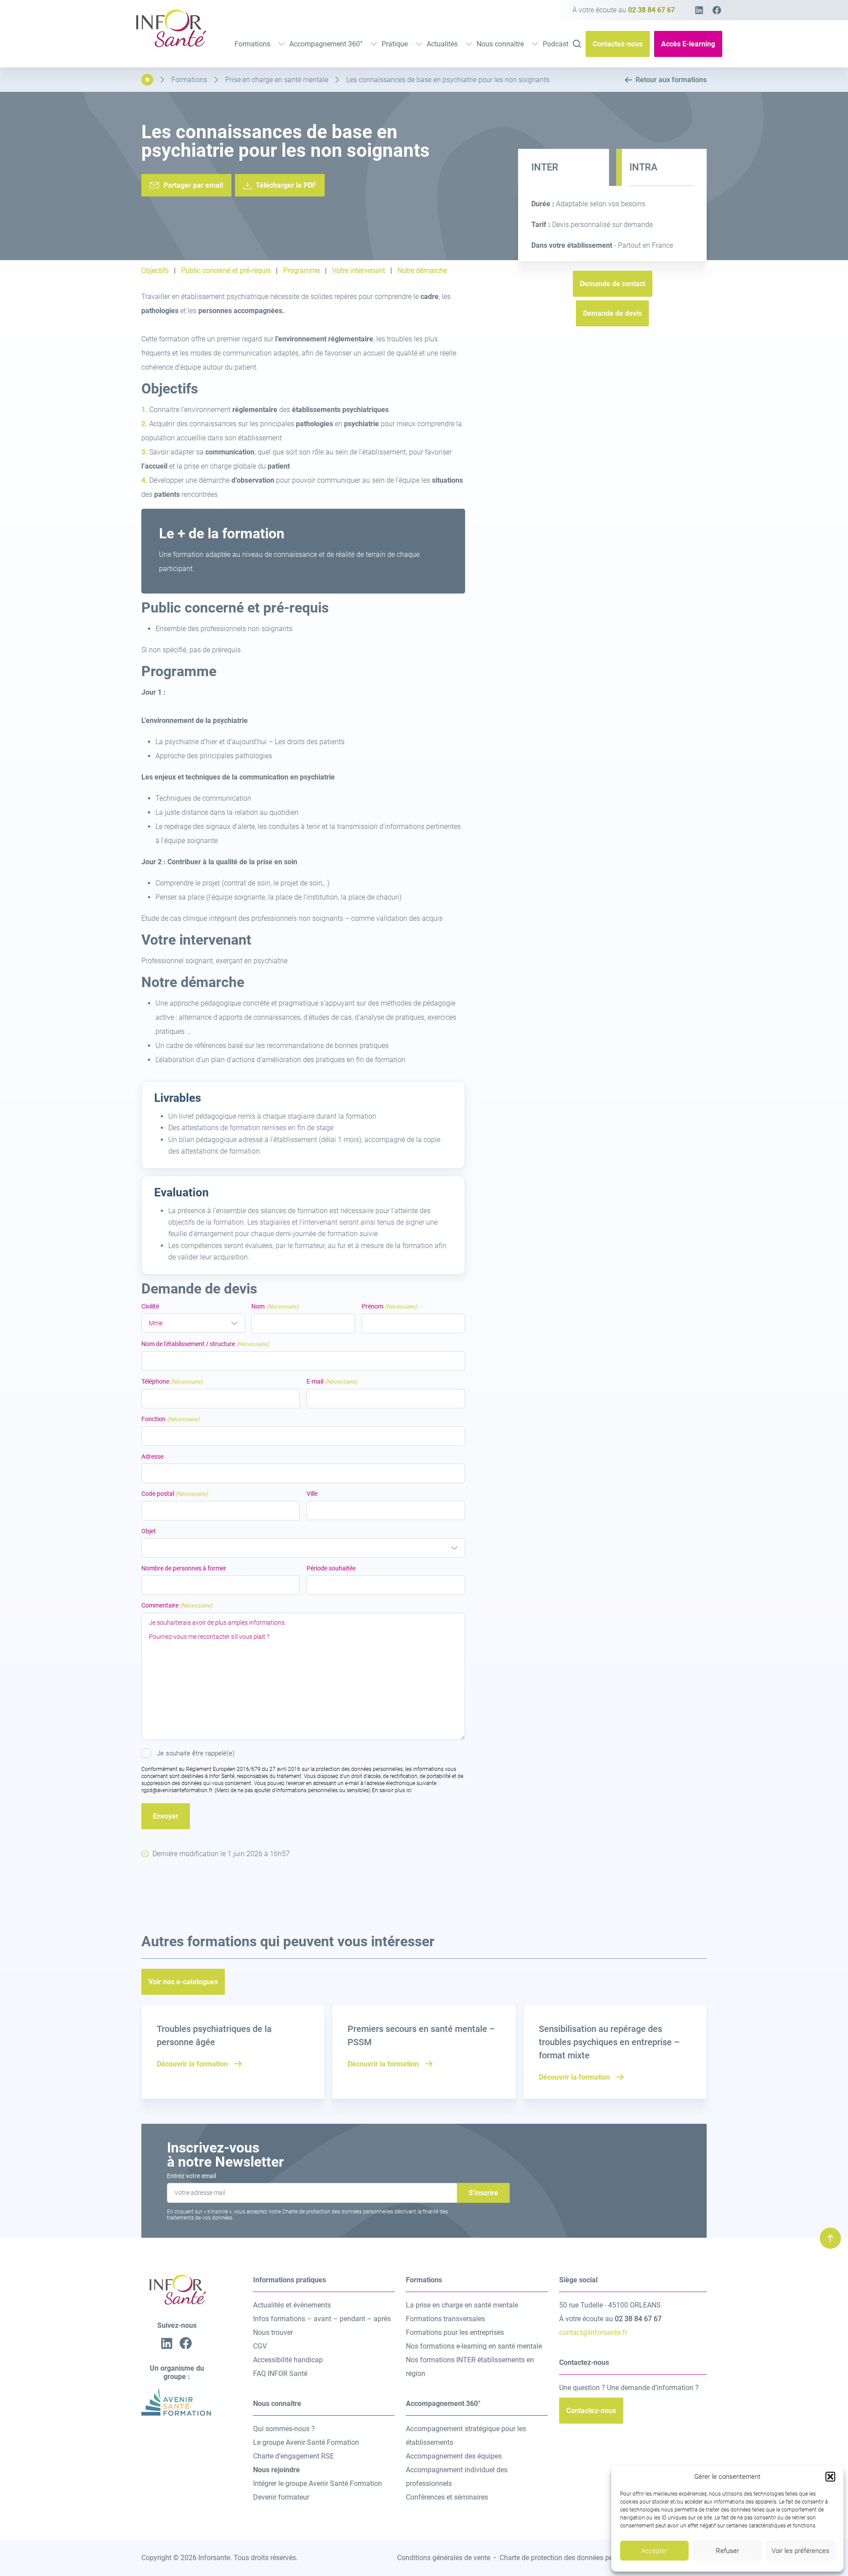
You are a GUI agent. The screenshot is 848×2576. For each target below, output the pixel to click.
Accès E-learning (688, 44)
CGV (260, 2346)
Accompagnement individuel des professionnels (457, 2477)
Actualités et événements (292, 2305)
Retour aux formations (671, 80)
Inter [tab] (545, 167)
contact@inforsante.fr (593, 2332)
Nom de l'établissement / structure (205, 1344)
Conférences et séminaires (447, 2497)
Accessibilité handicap (288, 2360)
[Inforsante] (170, 46)
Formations (252, 44)
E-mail (332, 1381)
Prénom (390, 1306)
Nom (275, 1306)
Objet (149, 1531)
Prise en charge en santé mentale (277, 80)
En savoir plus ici (392, 1790)
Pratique (395, 44)
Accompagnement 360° (326, 44)
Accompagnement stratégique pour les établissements (466, 2436)
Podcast (556, 44)
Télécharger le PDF (286, 185)
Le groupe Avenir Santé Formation (306, 2442)
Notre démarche (422, 271)
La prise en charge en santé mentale (462, 2305)
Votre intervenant (359, 271)
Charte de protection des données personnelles (572, 2558)
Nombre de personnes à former (184, 1568)
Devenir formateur (281, 2497)
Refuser (727, 2551)
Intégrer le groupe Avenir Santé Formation (318, 2483)
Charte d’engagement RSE (293, 2456)
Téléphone (172, 1381)
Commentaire (177, 1605)
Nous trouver (273, 2332)
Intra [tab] (644, 167)
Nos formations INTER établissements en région (470, 2367)
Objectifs (155, 271)
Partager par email (193, 185)
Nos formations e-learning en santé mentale (474, 2346)
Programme (301, 271)
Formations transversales (445, 2319)
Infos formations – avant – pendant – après (322, 2319)
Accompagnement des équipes (454, 2456)
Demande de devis (612, 313)
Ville (312, 1494)
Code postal (175, 1494)
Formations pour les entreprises (455, 2332)
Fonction (170, 1419)
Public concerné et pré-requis (226, 271)
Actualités (442, 44)
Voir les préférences (801, 2551)
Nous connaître (500, 44)
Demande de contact (613, 284)
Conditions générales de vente (444, 2558)
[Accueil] (147, 80)
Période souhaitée (331, 1568)
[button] (830, 2477)
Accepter (654, 2551)
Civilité (150, 1306)
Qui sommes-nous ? (284, 2429)
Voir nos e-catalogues (183, 1982)
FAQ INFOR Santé (280, 2374)
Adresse (152, 1456)
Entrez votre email (191, 2176)
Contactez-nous (618, 44)
